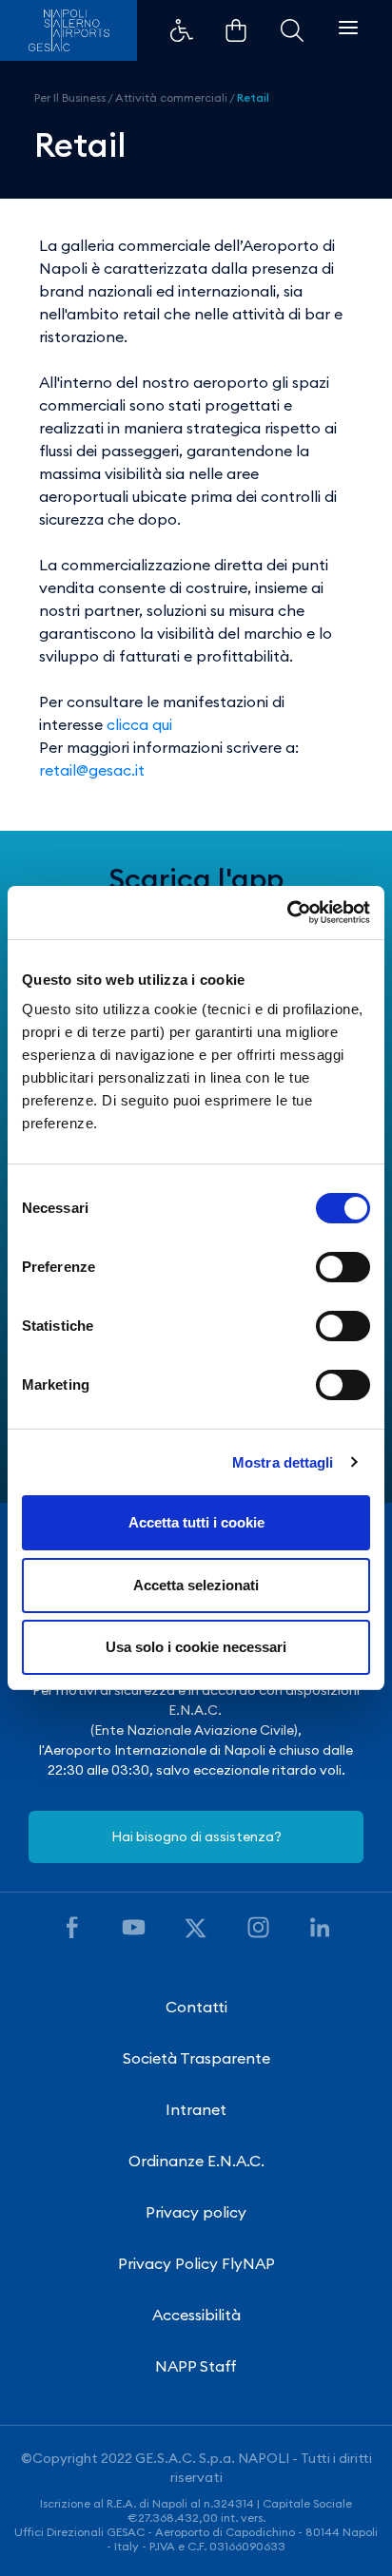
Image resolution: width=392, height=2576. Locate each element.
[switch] (343, 1267)
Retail (253, 97)
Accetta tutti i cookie (196, 1522)
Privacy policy (196, 2212)
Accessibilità (196, 2315)
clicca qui (139, 724)
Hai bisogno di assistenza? (196, 1836)
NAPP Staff (196, 2366)
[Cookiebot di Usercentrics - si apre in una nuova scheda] (287, 913)
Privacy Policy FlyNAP (196, 2263)
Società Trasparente (196, 2058)
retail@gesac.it (92, 770)
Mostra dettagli (283, 1462)
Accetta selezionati (196, 1585)
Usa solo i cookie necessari (196, 1647)
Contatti (196, 2007)
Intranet (196, 2109)
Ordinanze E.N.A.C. (196, 2161)
